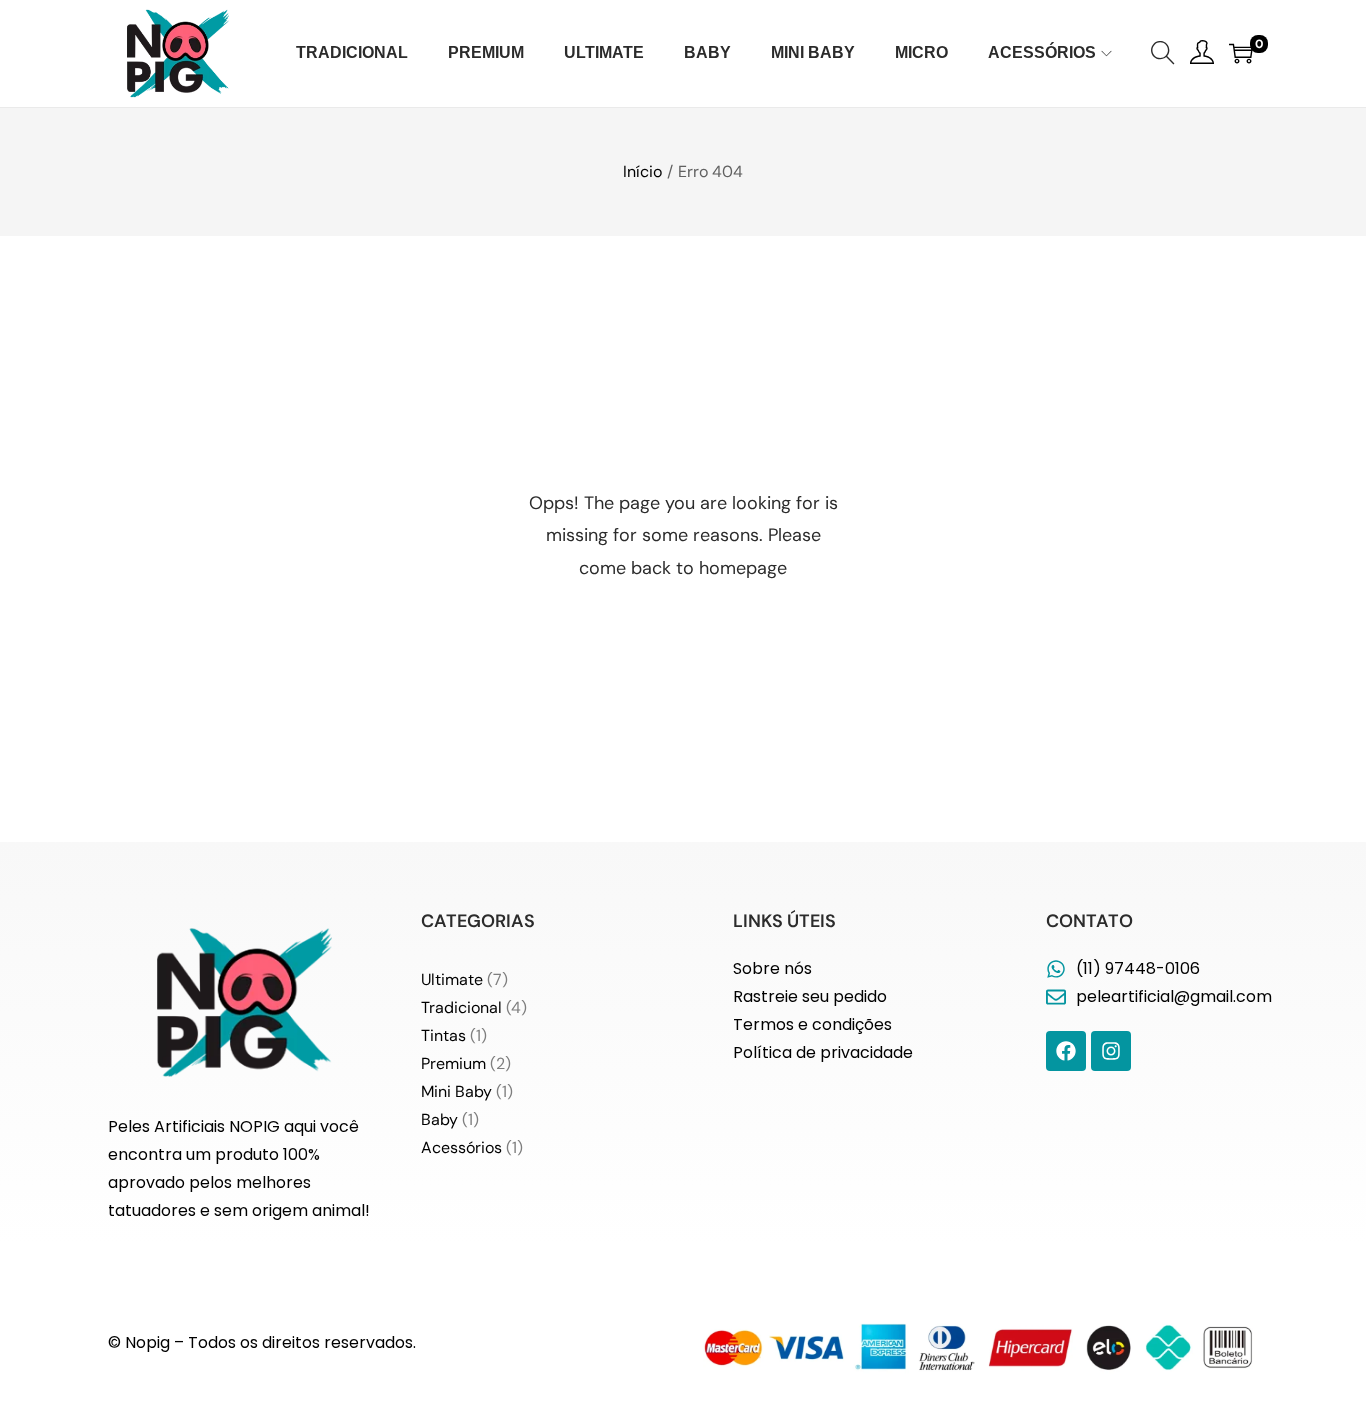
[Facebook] (1066, 1051)
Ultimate (452, 979)
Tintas (443, 1035)
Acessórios (461, 1147)
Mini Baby (456, 1091)
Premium (453, 1063)
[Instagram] (1111, 1051)
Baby (439, 1119)
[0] (1241, 53)
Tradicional (461, 1007)
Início (642, 171)
